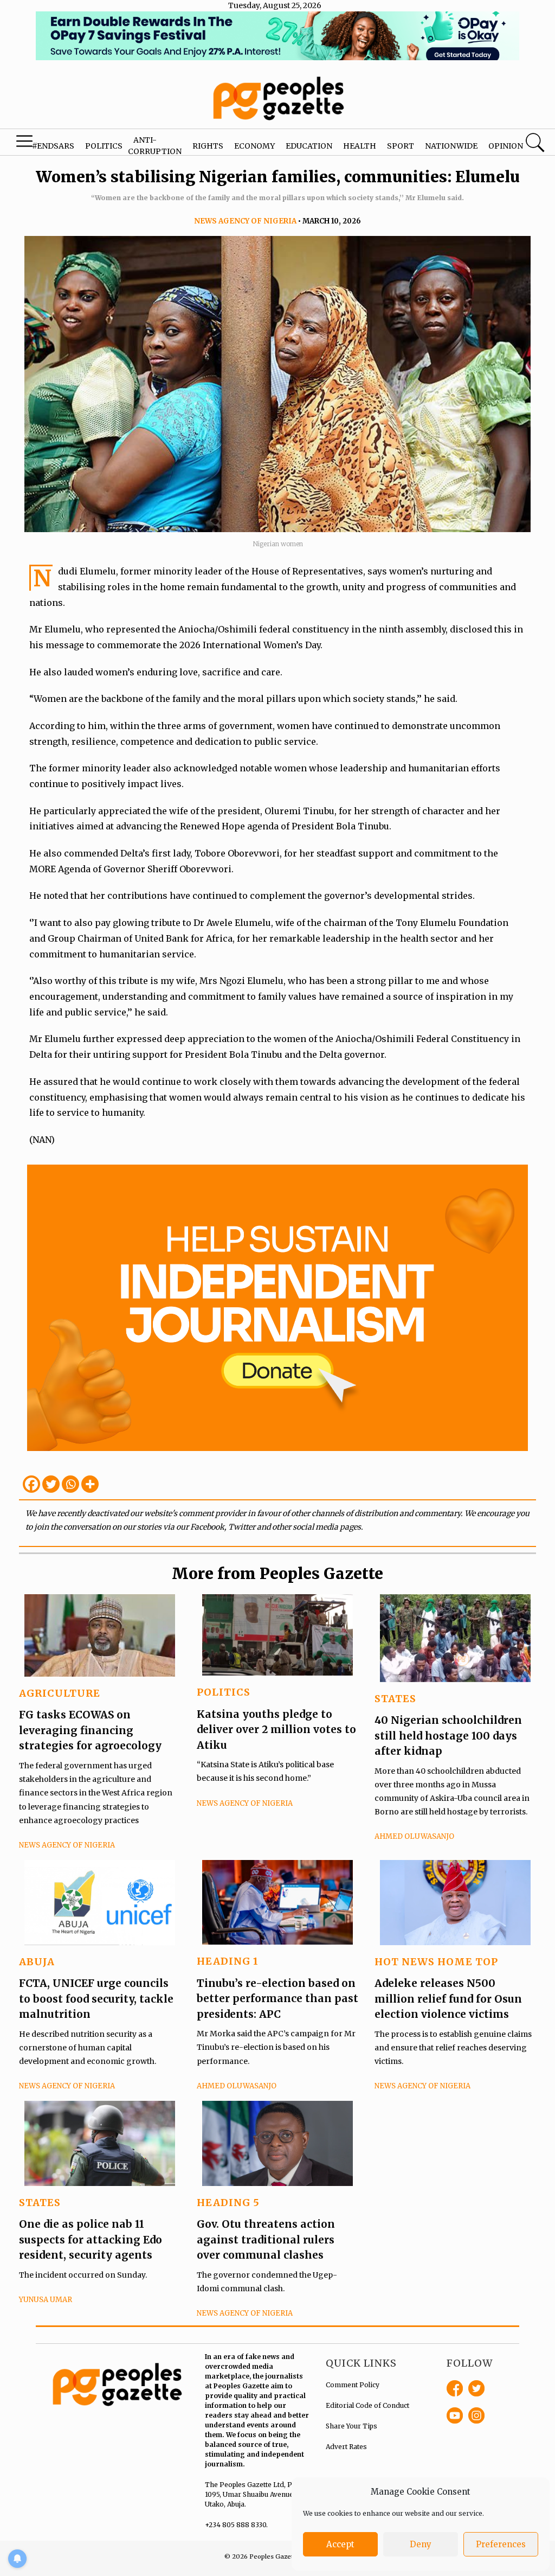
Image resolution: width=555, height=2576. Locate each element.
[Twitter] (51, 1484)
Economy (254, 146)
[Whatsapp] (70, 1484)
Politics (104, 146)
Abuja (37, 1962)
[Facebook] (31, 1484)
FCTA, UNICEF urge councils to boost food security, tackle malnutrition (96, 1999)
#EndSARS (53, 146)
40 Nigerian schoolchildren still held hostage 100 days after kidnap (448, 1736)
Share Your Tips (351, 2426)
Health (360, 146)
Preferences (501, 2544)
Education (309, 146)
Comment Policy (353, 2385)
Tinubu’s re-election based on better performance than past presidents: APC (277, 1999)
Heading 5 (228, 2203)
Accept (340, 2544)
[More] (90, 1484)
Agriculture (60, 1693)
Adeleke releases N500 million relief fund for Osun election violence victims (448, 1999)
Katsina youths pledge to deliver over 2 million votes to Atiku (276, 1730)
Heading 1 (228, 1961)
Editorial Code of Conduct (367, 2405)
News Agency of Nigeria (245, 221)
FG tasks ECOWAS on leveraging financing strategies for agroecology (90, 1730)
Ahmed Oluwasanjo (414, 1836)
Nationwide (451, 146)
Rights (208, 146)
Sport (401, 146)
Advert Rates (346, 2447)
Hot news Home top (436, 1962)
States (395, 1699)
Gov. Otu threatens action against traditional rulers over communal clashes (266, 2239)
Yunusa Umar (46, 2300)
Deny (421, 2544)
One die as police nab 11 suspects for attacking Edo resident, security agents (91, 2239)
